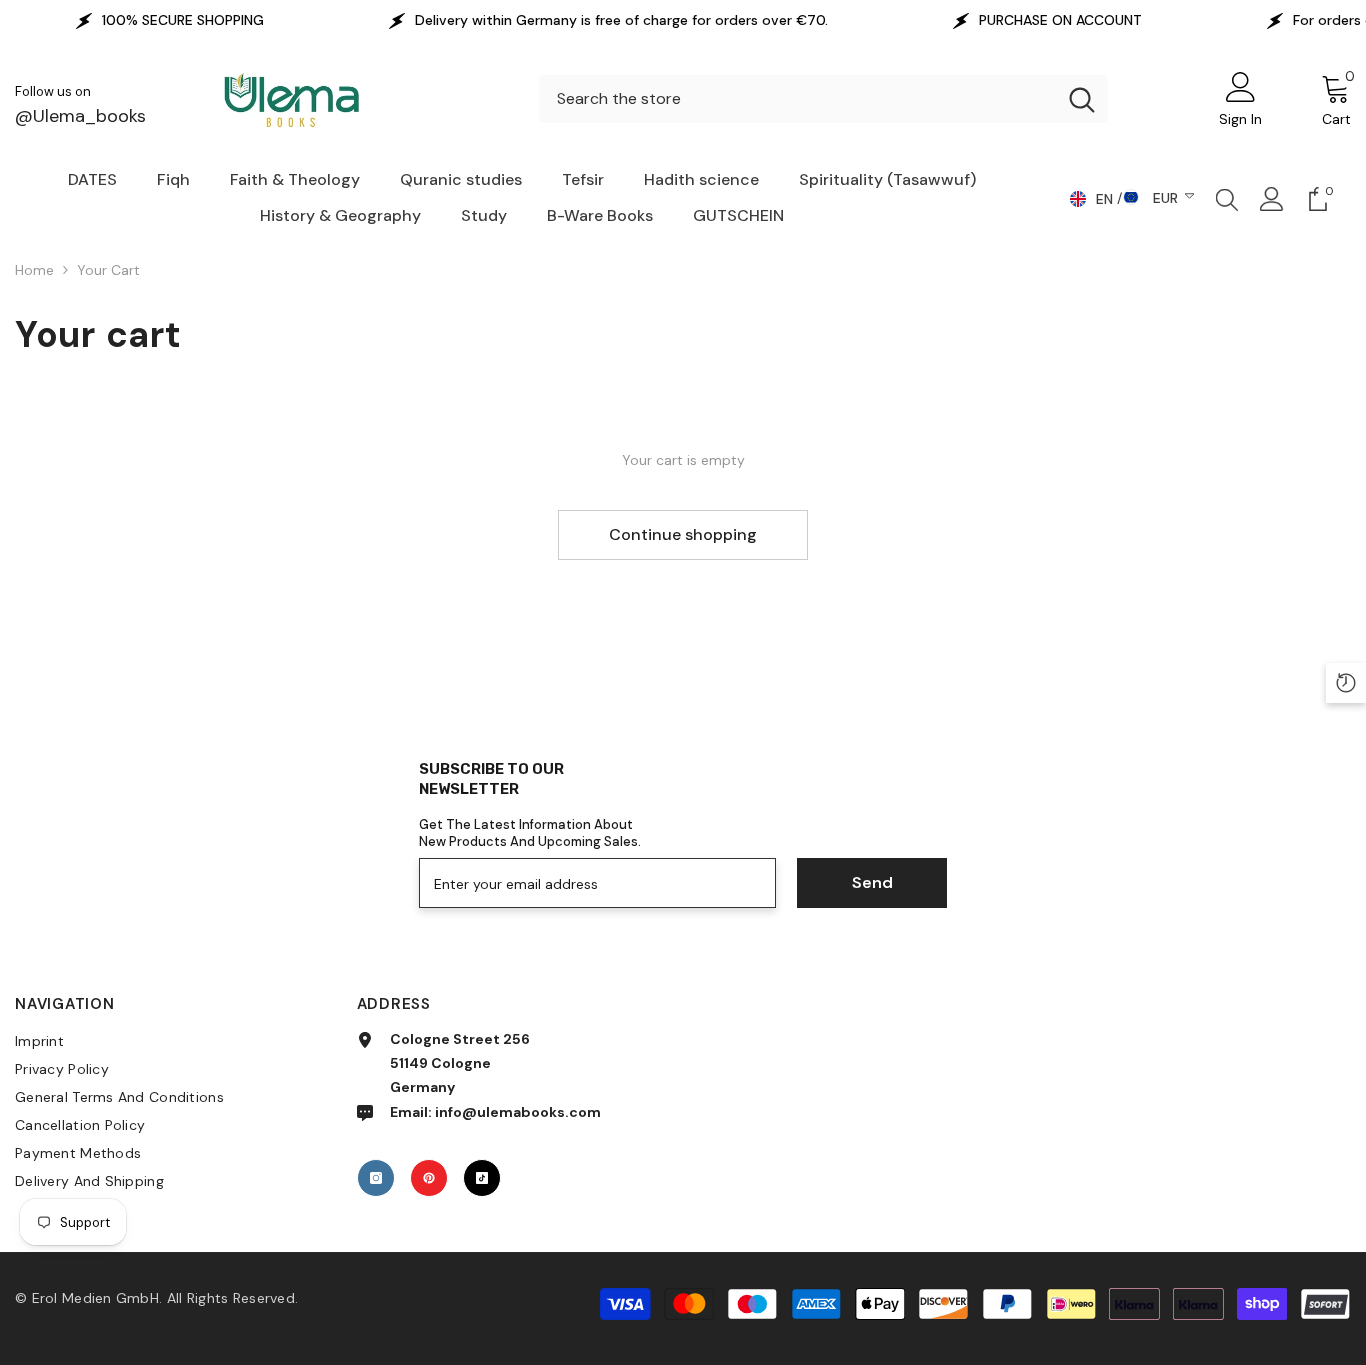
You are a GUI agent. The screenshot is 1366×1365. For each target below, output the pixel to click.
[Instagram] (376, 1178)
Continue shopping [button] (683, 534)
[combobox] (797, 99)
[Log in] (1272, 199)
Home (34, 270)
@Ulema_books (80, 116)
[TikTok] (482, 1178)
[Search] (823, 99)
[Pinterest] (429, 1178)
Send (872, 882)
